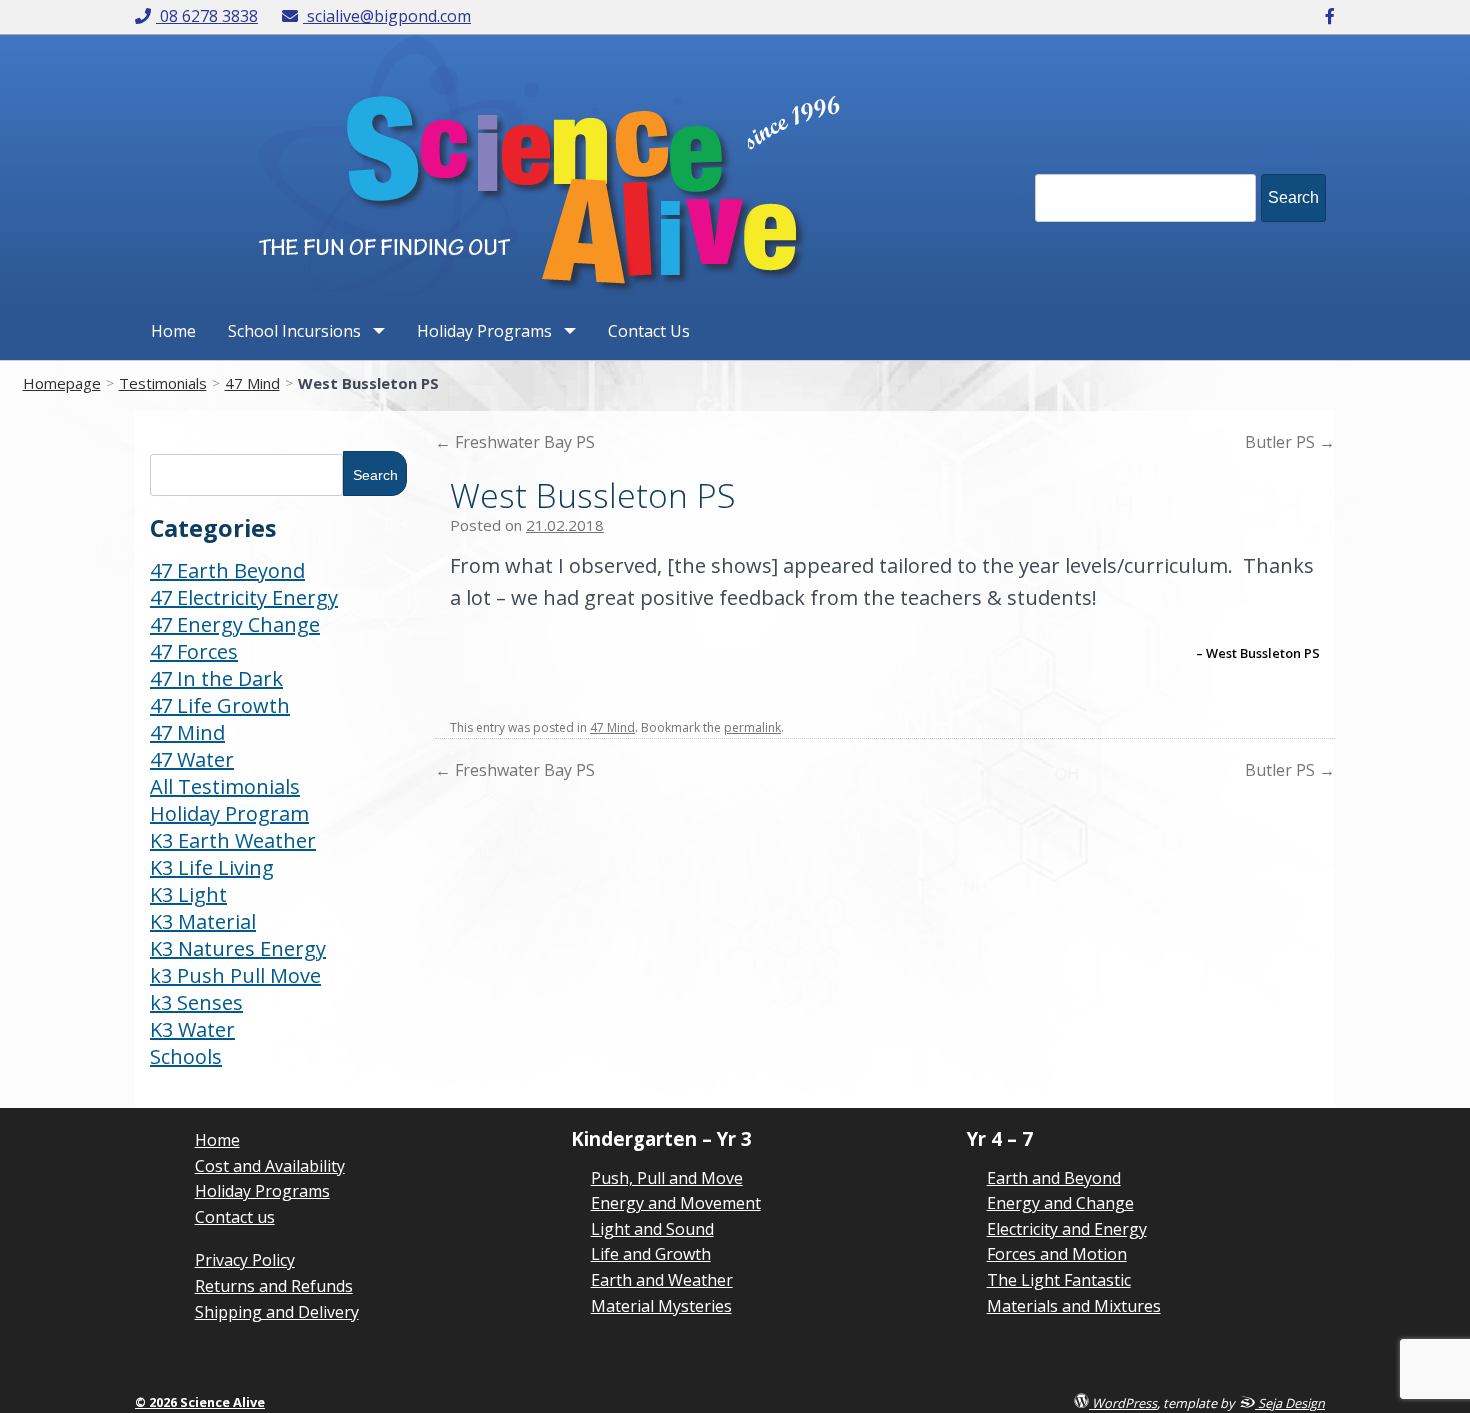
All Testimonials (225, 786)
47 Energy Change (235, 624)
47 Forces (194, 651)
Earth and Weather (662, 1280)
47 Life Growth (220, 705)
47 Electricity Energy (244, 597)
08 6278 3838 (208, 16)
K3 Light (188, 894)
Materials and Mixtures (1074, 1306)
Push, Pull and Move (667, 1178)
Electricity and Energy (1067, 1229)
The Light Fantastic (1059, 1280)
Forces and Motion (1057, 1254)
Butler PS (1290, 442)
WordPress (1123, 1402)
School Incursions (294, 331)
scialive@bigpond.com (388, 16)
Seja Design (1290, 1402)
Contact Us (649, 331)
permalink (752, 727)
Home (173, 331)
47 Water (192, 759)
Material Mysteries (661, 1306)
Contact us (235, 1217)
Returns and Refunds (274, 1286)
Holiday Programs (484, 331)
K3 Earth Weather (233, 840)
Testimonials (163, 383)
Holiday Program (229, 813)
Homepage (62, 383)
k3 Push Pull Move (235, 975)
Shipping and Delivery (277, 1312)
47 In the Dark (216, 678)
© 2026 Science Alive (200, 1402)
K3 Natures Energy (238, 948)
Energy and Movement (676, 1203)
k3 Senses (196, 1002)
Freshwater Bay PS (515, 442)
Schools (186, 1056)
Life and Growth (651, 1254)
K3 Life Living (212, 867)
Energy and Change (1060, 1203)
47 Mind (252, 383)
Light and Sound (652, 1229)
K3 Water (192, 1029)
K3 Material (203, 921)
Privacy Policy (245, 1260)
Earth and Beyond (1054, 1178)
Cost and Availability (270, 1166)
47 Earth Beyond (227, 570)
